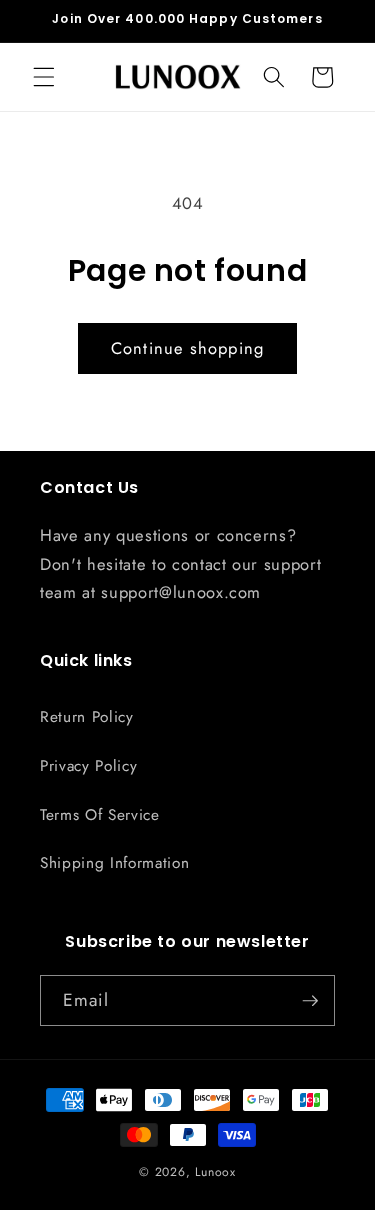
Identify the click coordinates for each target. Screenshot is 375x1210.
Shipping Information (114, 863)
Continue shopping (187, 348)
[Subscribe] (310, 1001)
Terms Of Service (100, 815)
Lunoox (215, 1172)
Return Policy (87, 717)
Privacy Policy (88, 766)
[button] (44, 77)
